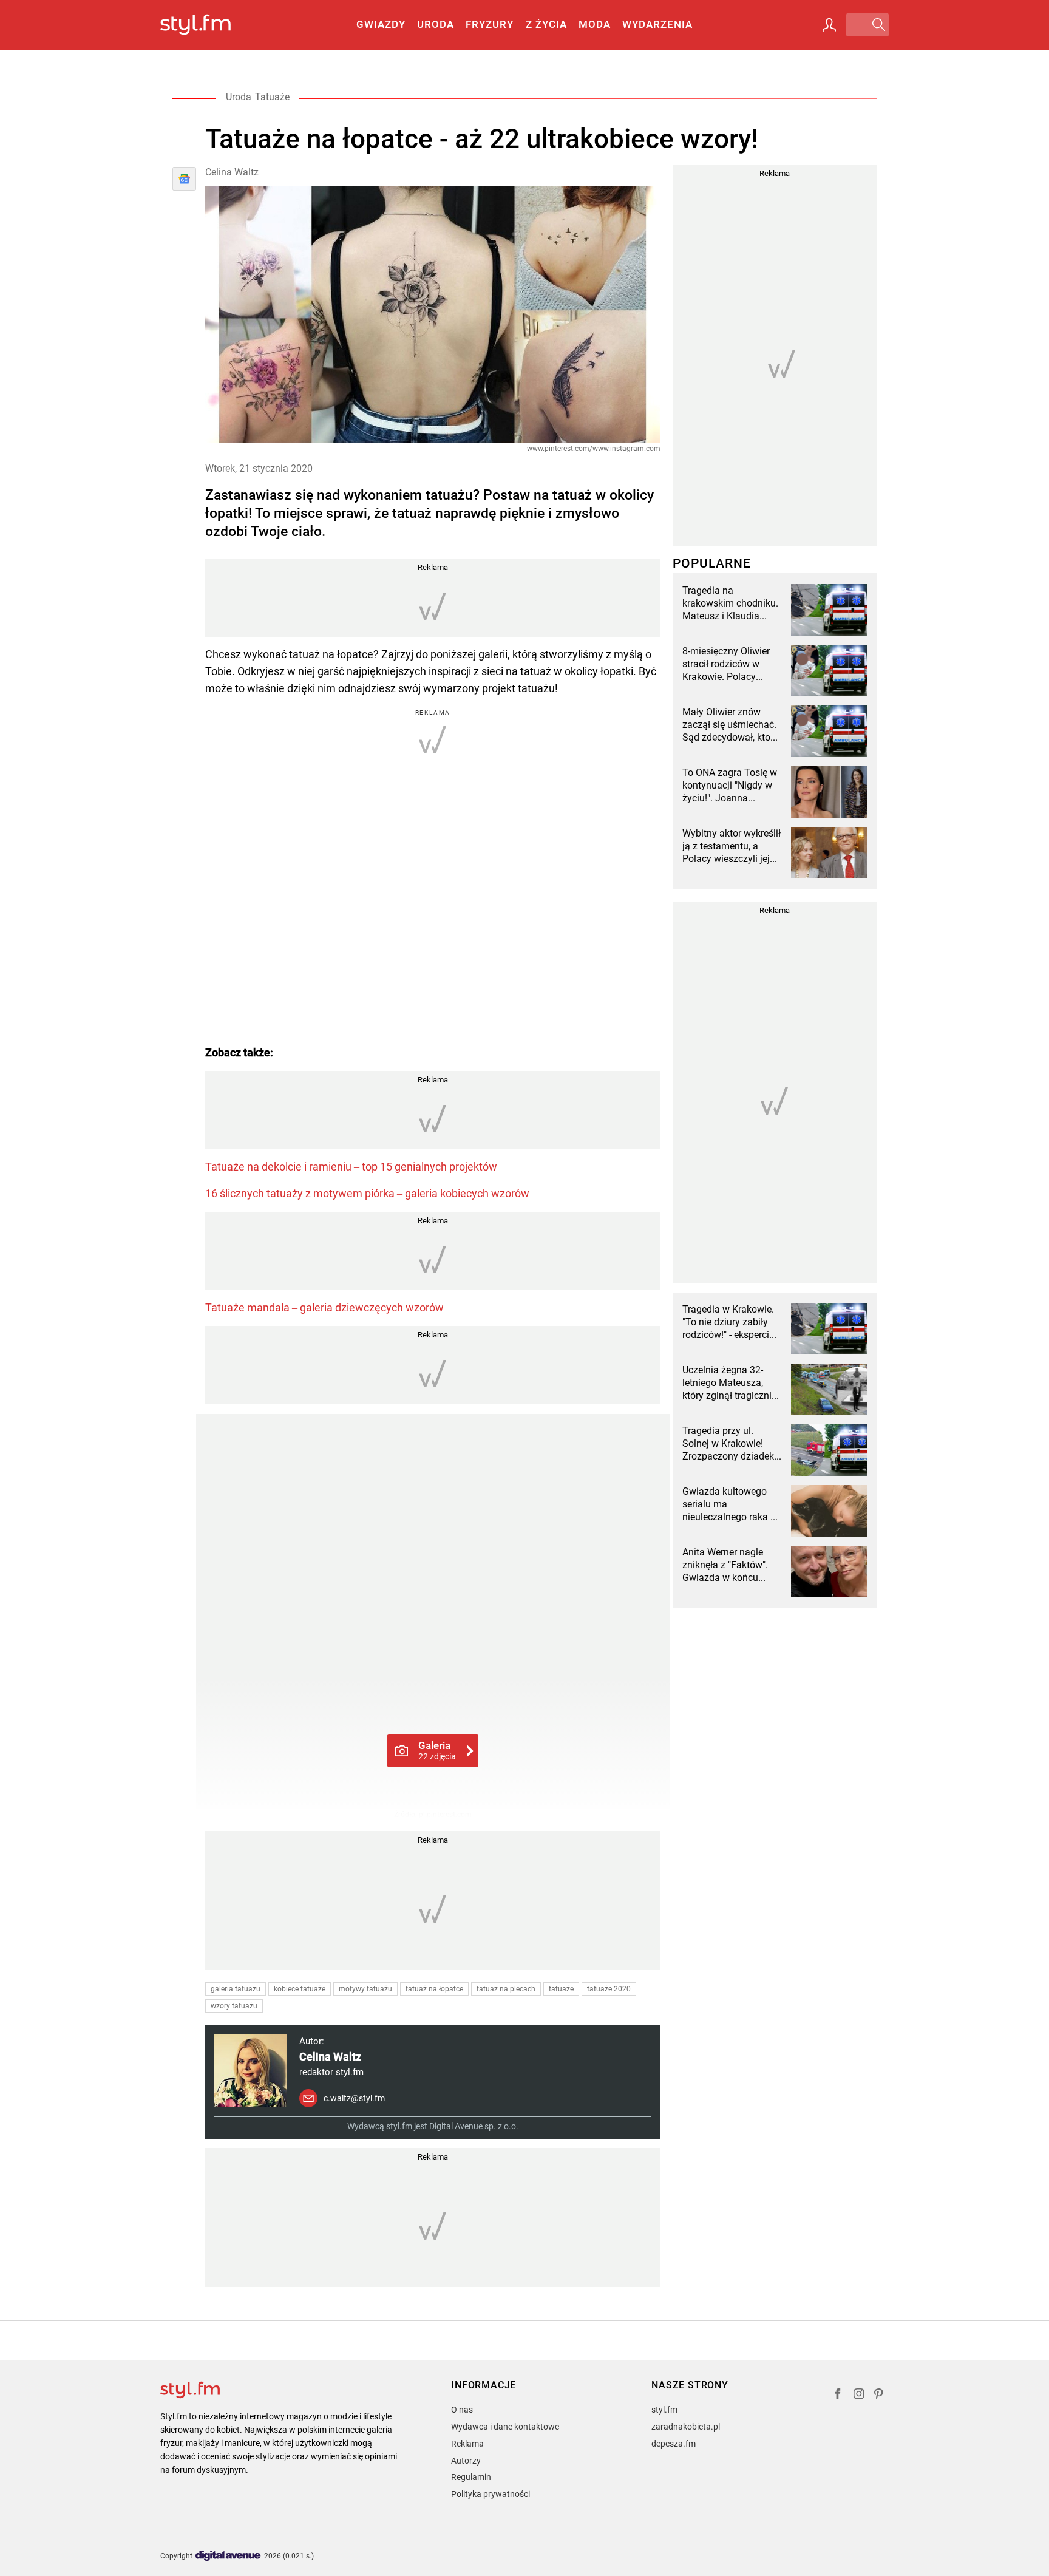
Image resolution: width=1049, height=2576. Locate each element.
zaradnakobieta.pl (686, 2427)
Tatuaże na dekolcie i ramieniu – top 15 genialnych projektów (351, 1167)
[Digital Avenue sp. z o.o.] (228, 2556)
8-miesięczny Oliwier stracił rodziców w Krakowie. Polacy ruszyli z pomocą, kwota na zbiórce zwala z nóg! (726, 664)
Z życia (546, 24)
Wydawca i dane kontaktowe (505, 2427)
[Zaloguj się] (829, 25)
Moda (595, 24)
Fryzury (490, 24)
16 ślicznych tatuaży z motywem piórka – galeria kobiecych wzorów (367, 1193)
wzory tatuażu (234, 2006)
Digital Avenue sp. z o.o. (474, 2126)
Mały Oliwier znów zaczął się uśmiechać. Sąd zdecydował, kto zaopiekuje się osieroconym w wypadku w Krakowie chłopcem (729, 725)
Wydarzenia (657, 24)
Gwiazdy (381, 24)
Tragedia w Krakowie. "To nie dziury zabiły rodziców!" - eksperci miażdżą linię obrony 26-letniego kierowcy (728, 1322)
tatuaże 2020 (609, 1989)
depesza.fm (674, 2444)
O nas (462, 2410)
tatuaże (561, 1989)
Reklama (467, 2444)
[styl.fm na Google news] (184, 179)
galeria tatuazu (236, 1989)
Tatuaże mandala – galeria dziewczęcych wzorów (324, 1307)
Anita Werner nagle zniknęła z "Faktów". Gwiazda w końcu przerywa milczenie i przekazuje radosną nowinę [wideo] (726, 1565)
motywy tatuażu (365, 1989)
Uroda (436, 24)
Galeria (437, 1750)
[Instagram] (859, 2395)
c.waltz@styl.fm (354, 2098)
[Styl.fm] (209, 25)
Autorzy (466, 2461)
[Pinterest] (880, 2395)
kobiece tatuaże (300, 1989)
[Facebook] (838, 2395)
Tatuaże (272, 97)
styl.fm (664, 2410)
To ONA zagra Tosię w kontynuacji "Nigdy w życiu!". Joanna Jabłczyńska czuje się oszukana (730, 786)
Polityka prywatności (491, 2494)
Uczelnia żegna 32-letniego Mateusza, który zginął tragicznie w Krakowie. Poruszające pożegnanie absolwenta (729, 1383)
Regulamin (471, 2477)
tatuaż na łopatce (434, 1989)
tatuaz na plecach (506, 1989)
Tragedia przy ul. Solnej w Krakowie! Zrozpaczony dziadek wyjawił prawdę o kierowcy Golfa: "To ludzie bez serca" (728, 1444)
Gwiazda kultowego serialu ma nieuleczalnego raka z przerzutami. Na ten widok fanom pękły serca (729, 1504)
